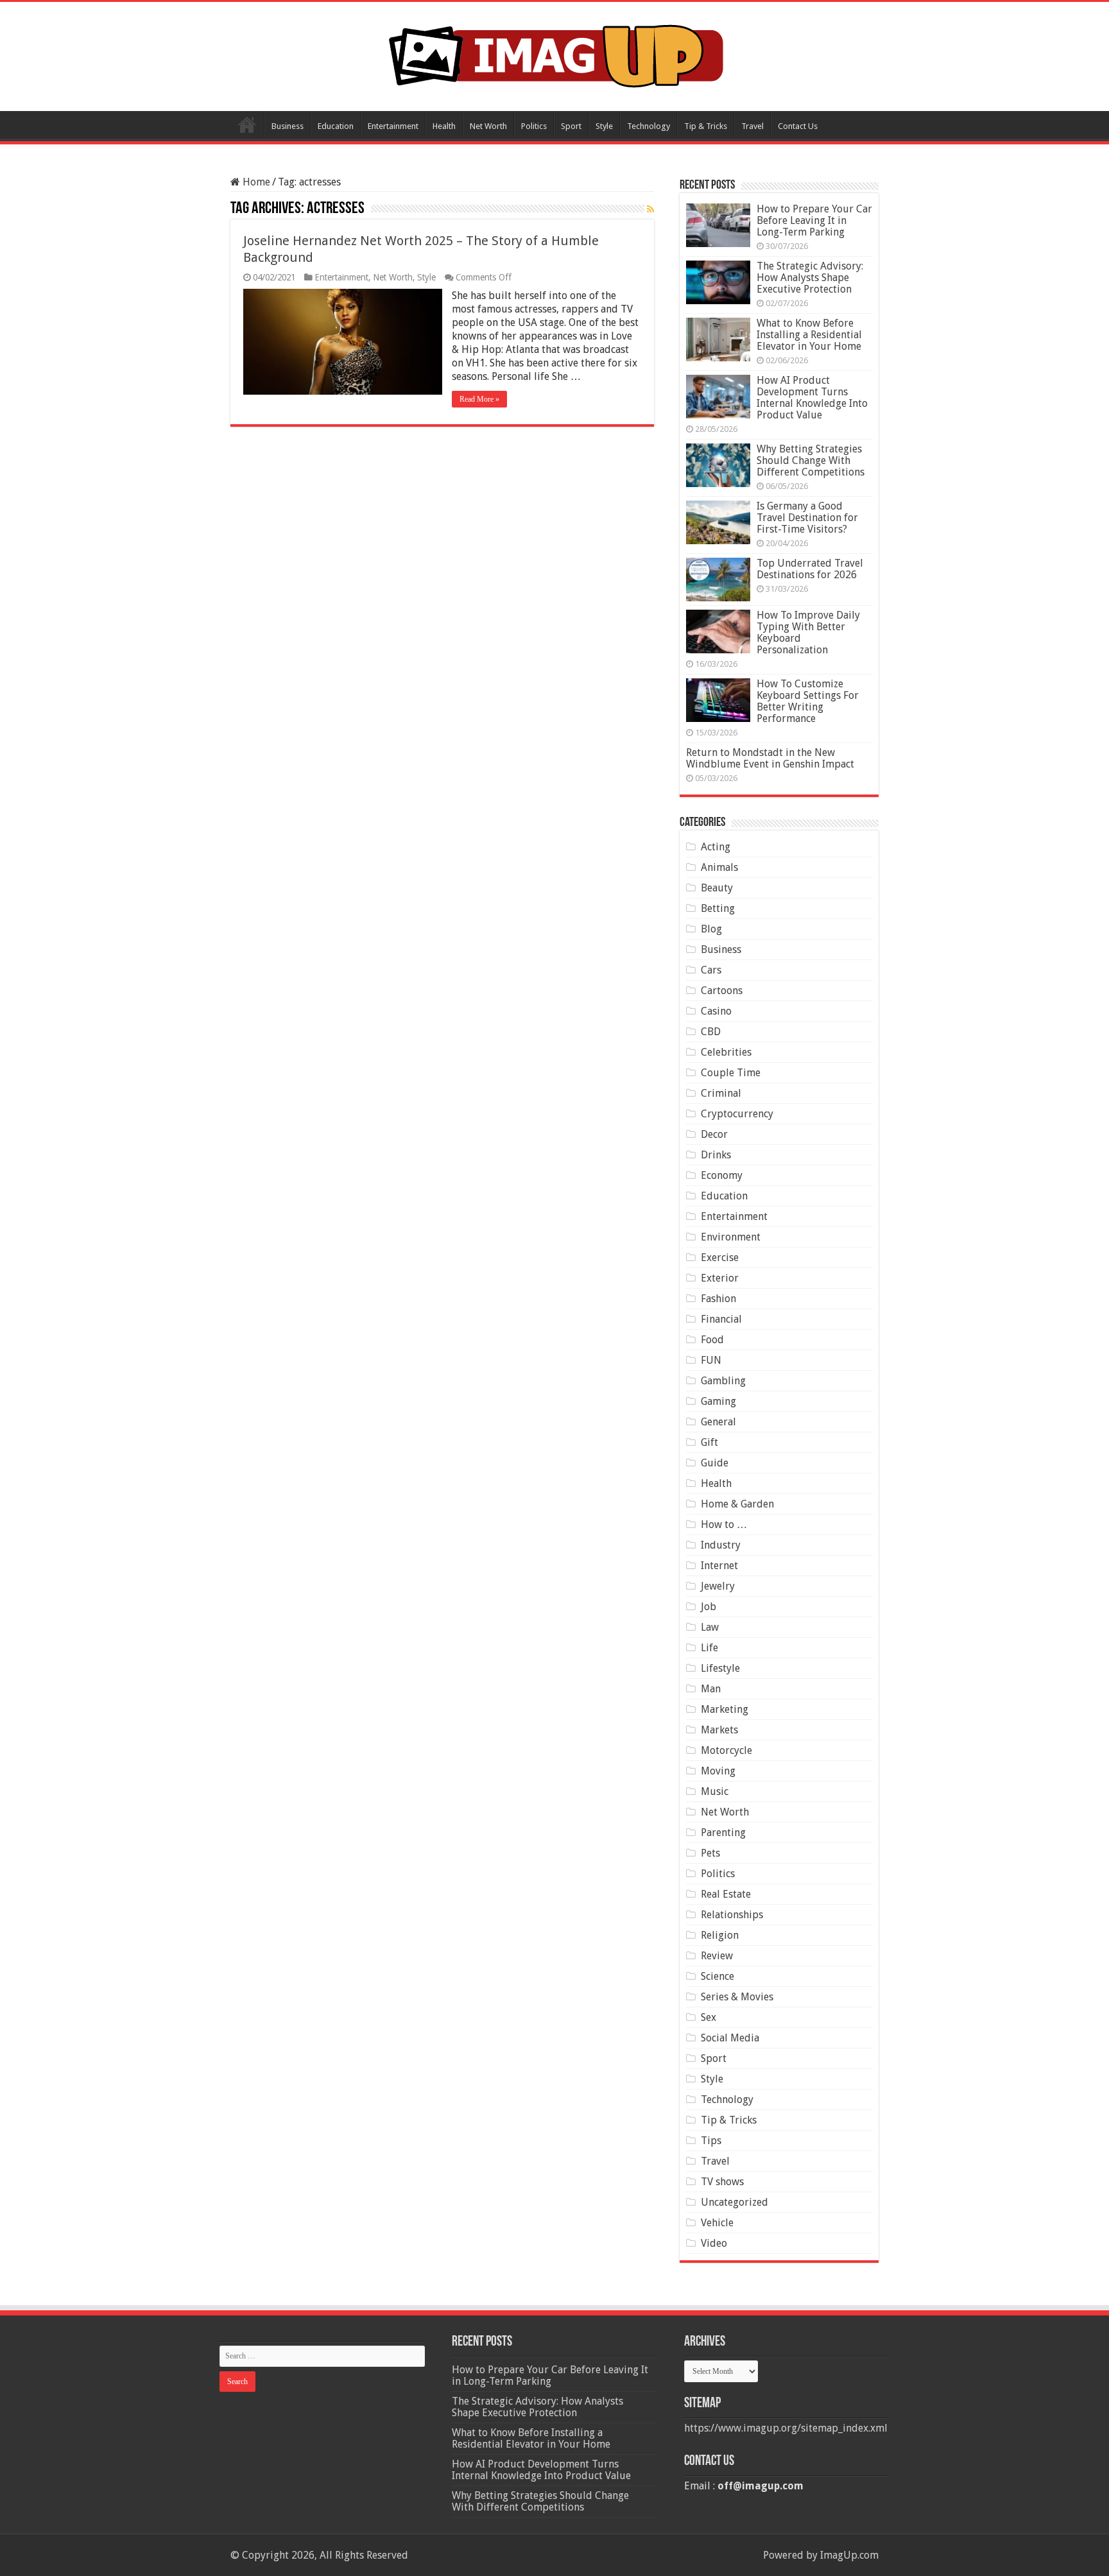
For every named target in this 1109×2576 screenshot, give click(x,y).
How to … (724, 1524)
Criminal (721, 1093)
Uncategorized (735, 2202)
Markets (719, 1730)
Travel (752, 126)
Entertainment (393, 126)
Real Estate (726, 1894)
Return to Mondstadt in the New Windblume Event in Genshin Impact (770, 758)
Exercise (720, 1258)
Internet (719, 1566)
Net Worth (488, 126)
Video (714, 2243)
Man (711, 1689)
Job (709, 1607)
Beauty (717, 888)
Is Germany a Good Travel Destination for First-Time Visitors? (807, 518)
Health (444, 126)
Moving (718, 1771)
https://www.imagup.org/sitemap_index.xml (786, 2428)
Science (718, 1976)
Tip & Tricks (706, 126)
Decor (714, 1134)
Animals (719, 867)
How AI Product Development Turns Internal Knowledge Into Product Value (812, 398)
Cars (711, 970)
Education (336, 126)
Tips (711, 2141)
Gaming (718, 1401)
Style (604, 126)
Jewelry (718, 1586)
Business (288, 126)
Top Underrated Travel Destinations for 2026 (810, 569)
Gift (709, 1442)
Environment (731, 1237)
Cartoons (722, 991)
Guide (715, 1463)
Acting (716, 847)
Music (715, 1791)
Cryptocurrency (737, 1114)
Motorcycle (726, 1750)
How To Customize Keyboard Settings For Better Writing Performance (808, 701)
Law (710, 1627)
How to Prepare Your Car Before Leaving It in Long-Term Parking (814, 220)
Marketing (725, 1709)
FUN (711, 1360)
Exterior (720, 1278)
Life (709, 1648)
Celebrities (726, 1052)
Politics (534, 126)
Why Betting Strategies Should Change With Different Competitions (811, 460)
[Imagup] (555, 54)
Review (717, 1956)
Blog (711, 929)
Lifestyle (720, 1668)
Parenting (723, 1833)
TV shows (722, 2182)
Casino (716, 1011)
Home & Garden (737, 1504)
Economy (722, 1175)
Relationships (732, 1915)
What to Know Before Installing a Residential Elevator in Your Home (809, 335)
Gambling (723, 1381)
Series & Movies (737, 1997)
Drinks (716, 1155)
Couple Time (731, 1073)
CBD (711, 1032)
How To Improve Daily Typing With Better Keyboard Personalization (808, 632)
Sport (571, 126)
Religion (720, 1935)
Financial (721, 1319)
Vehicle (717, 2223)
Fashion (718, 1299)
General (718, 1422)
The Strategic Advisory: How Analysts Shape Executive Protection (810, 278)
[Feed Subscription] (650, 209)
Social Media (730, 2038)
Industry (721, 1545)
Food (712, 1340)
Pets (710, 1853)
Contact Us (798, 126)
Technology (649, 126)
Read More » (479, 399)
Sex (709, 2017)
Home (247, 125)
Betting (718, 908)
